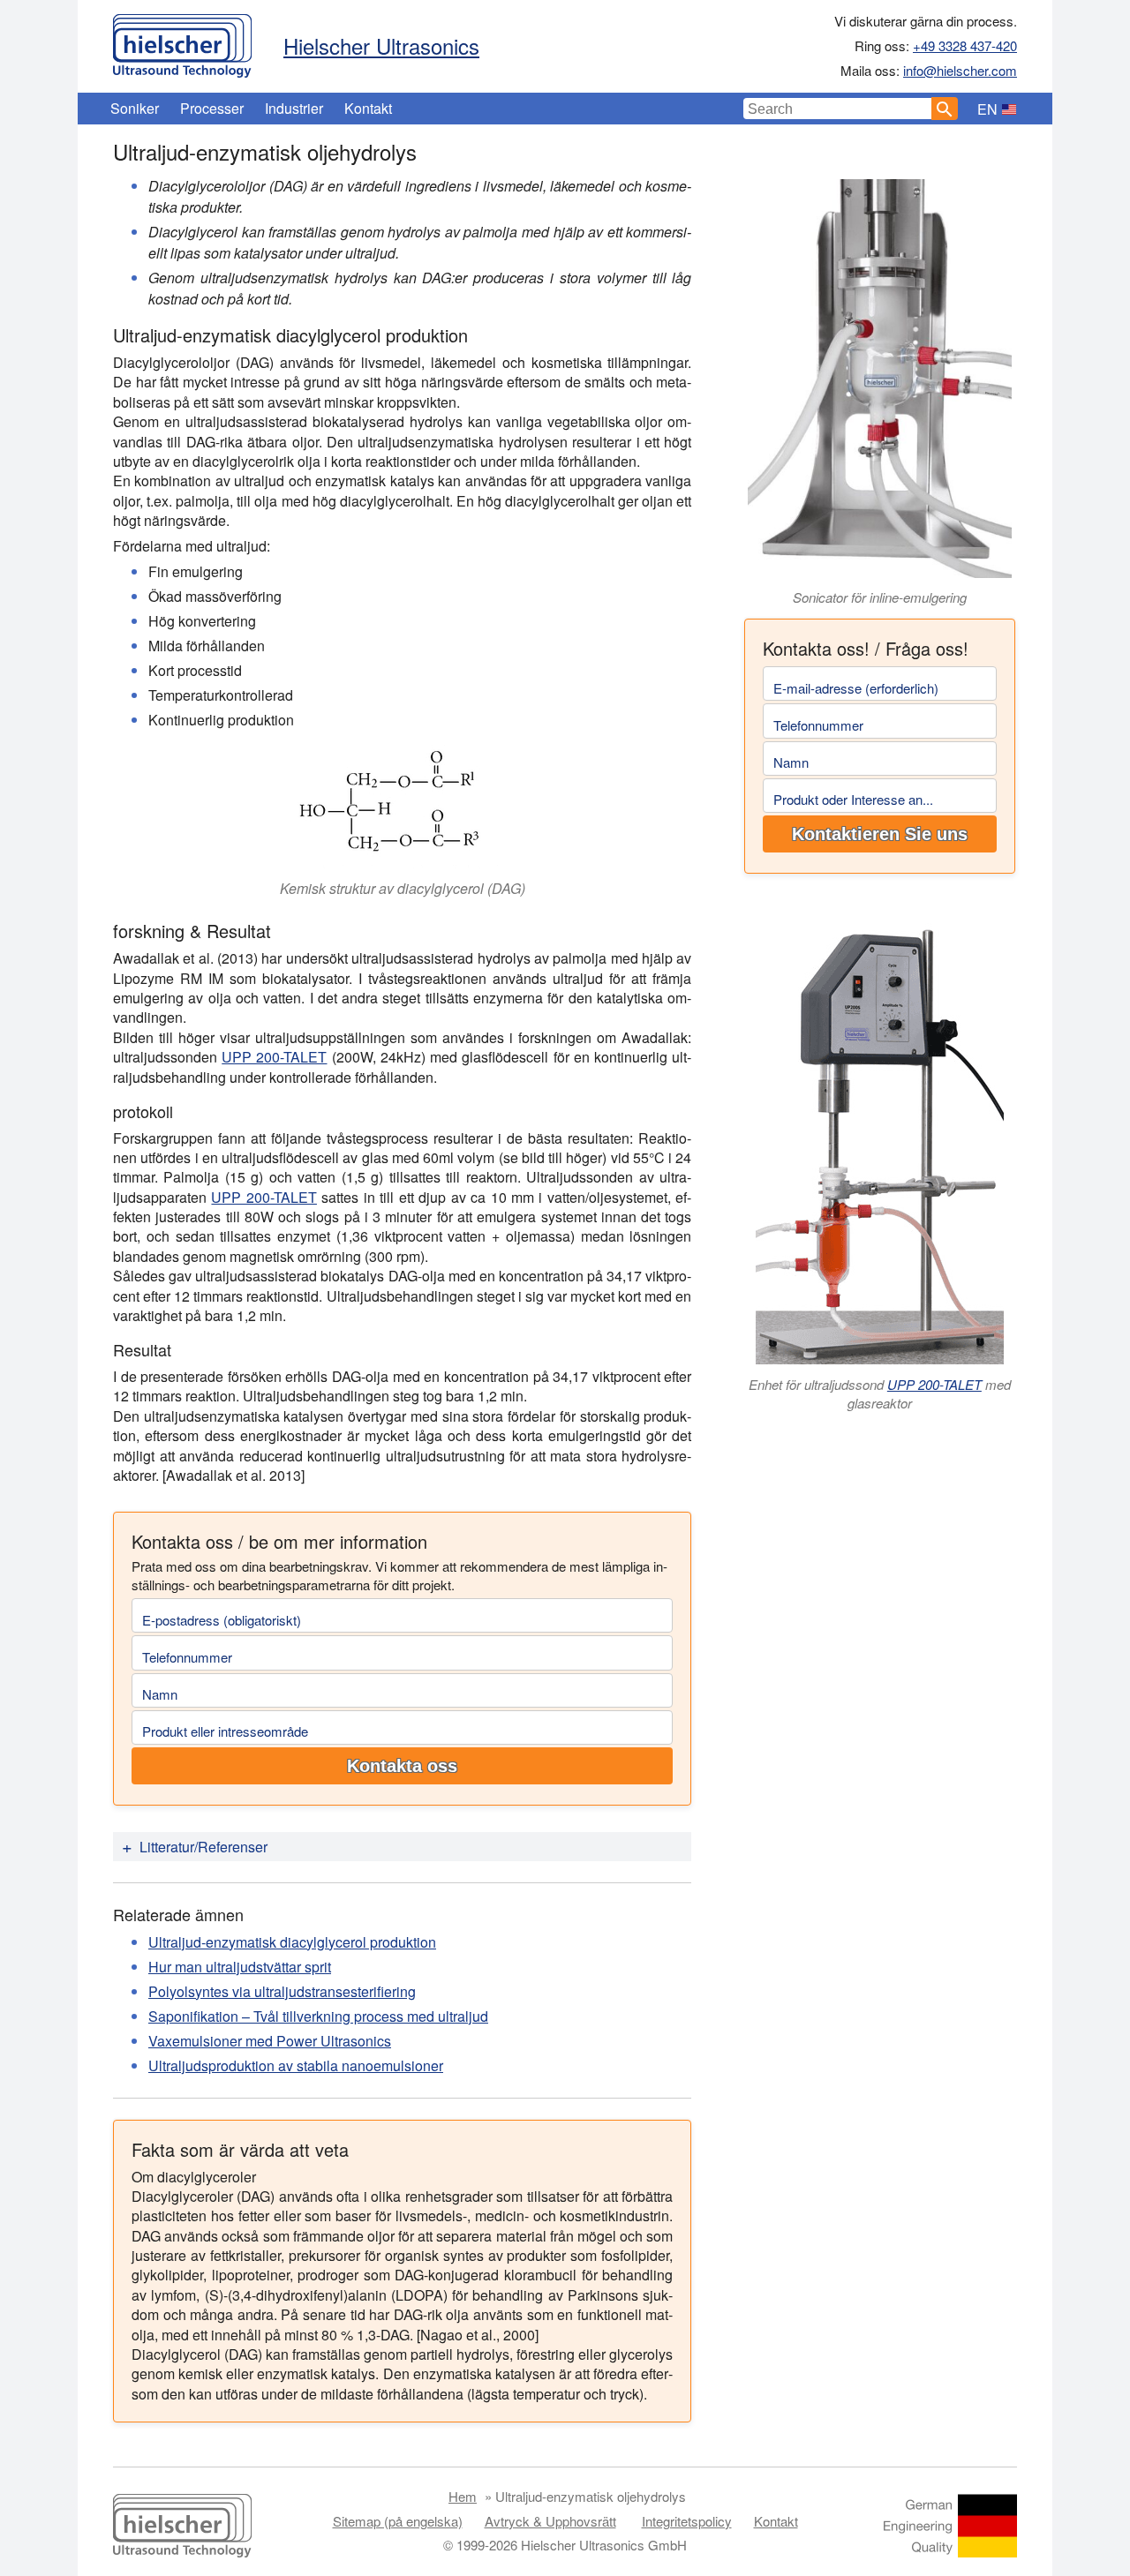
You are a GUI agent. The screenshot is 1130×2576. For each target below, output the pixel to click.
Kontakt (368, 108)
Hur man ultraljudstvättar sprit (240, 1967)
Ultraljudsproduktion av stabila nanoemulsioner (296, 2065)
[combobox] (838, 109)
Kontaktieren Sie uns (880, 834)
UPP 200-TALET (274, 1057)
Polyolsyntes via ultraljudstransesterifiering (282, 1991)
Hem (463, 2496)
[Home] (182, 41)
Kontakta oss (402, 1766)
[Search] (945, 109)
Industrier (294, 108)
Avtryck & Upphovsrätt (550, 2521)
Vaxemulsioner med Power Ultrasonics (270, 2041)
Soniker (135, 108)
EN (987, 109)
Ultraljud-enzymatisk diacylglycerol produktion (292, 1942)
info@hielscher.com (960, 70)
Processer (212, 108)
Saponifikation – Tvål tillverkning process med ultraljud (318, 2016)
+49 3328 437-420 (965, 45)
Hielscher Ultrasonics (381, 45)
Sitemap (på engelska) (398, 2521)
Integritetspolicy (687, 2521)
